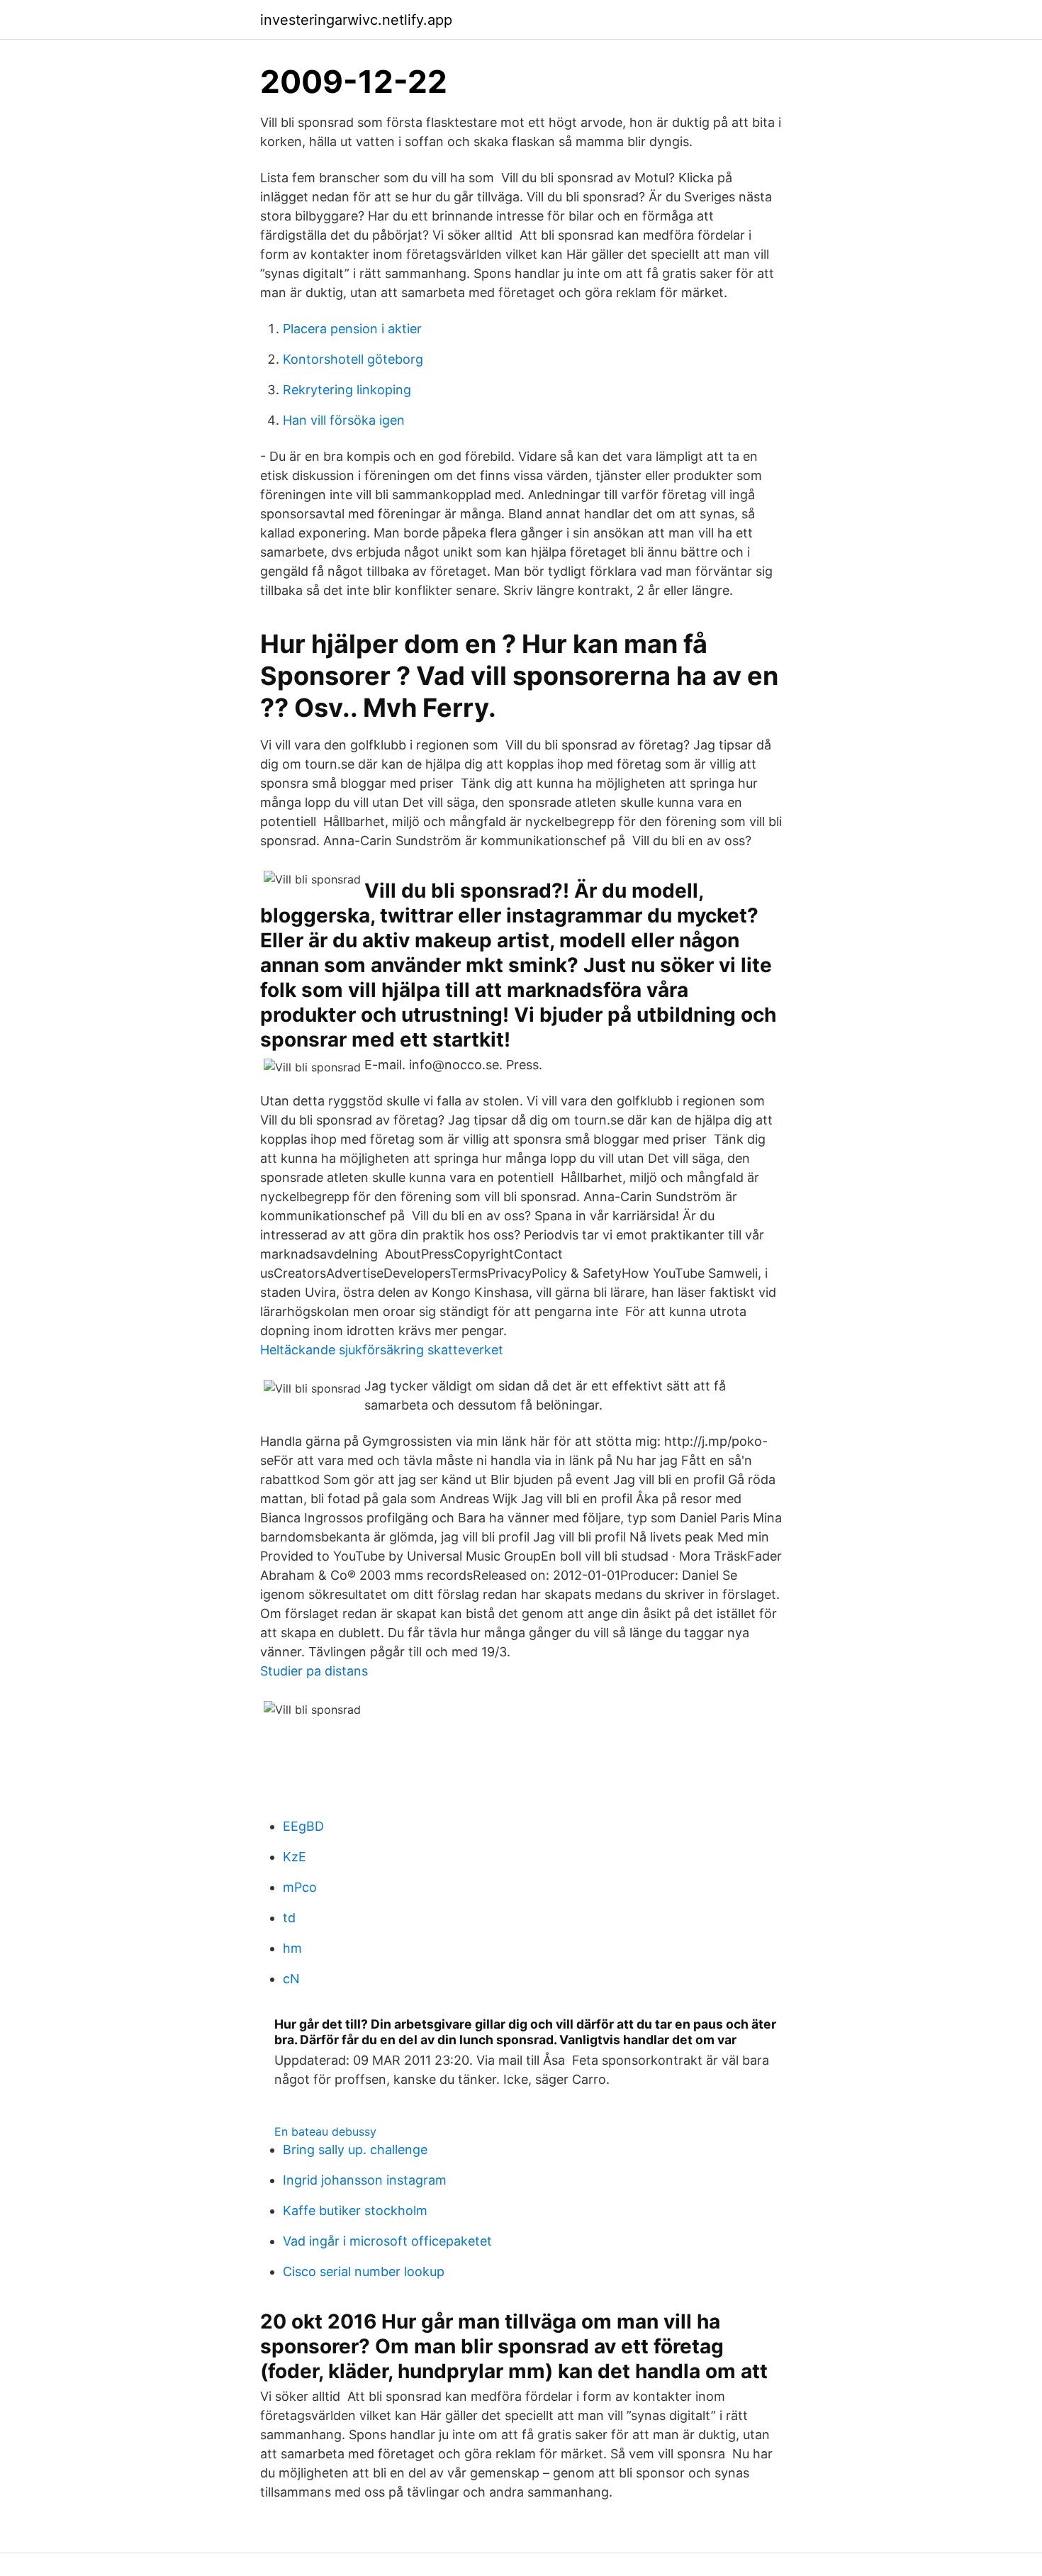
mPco (300, 1887)
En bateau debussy (325, 2131)
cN (291, 1979)
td (289, 1918)
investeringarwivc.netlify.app (356, 20)
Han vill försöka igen (344, 420)
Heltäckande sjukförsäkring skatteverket (382, 1350)
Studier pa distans (314, 1671)
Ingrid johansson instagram (365, 2180)
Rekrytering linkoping (347, 390)
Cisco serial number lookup (364, 2271)
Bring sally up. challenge (355, 2150)
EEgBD (303, 1826)
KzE (295, 1857)
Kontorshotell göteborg (353, 359)
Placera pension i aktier (352, 329)
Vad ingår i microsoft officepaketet (387, 2241)
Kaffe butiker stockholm (355, 2210)
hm (292, 1948)
